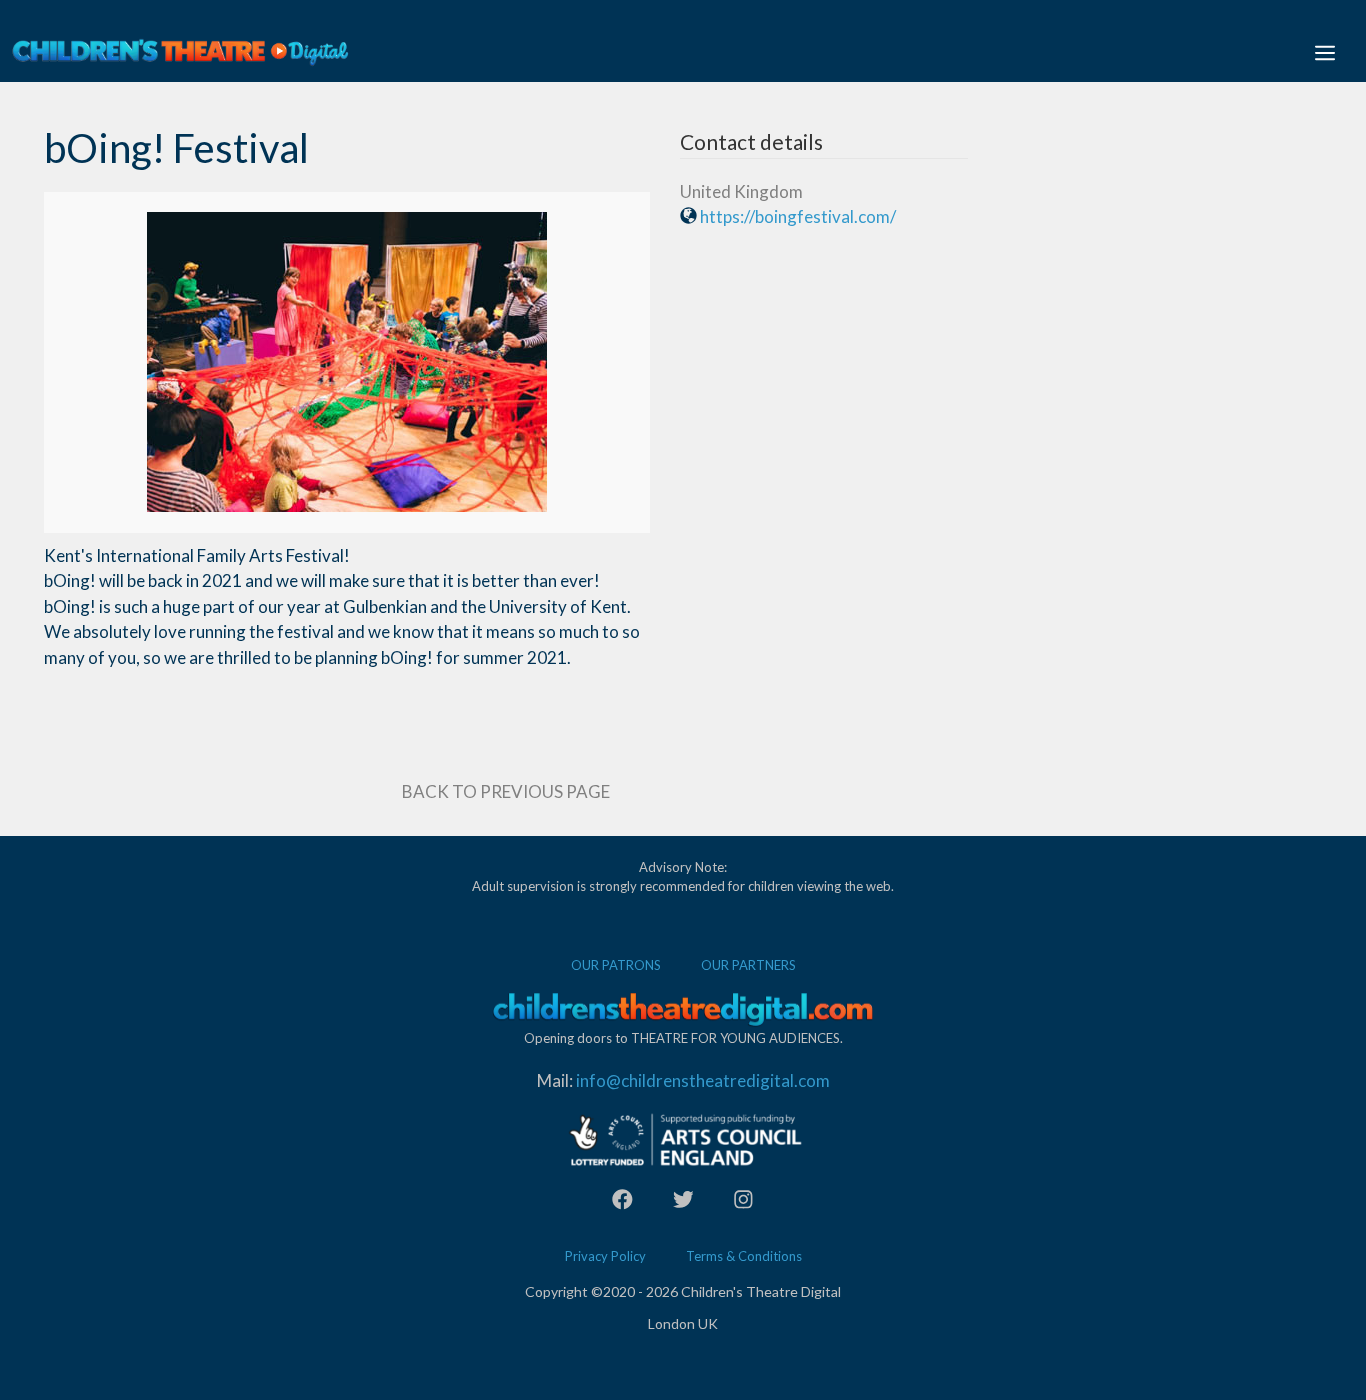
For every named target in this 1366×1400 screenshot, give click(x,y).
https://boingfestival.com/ (798, 216)
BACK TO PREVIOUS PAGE (506, 791)
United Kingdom (741, 191)
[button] (1325, 52)
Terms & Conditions (744, 1256)
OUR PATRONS (616, 965)
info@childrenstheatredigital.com (703, 1080)
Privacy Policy (605, 1256)
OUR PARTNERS (748, 965)
